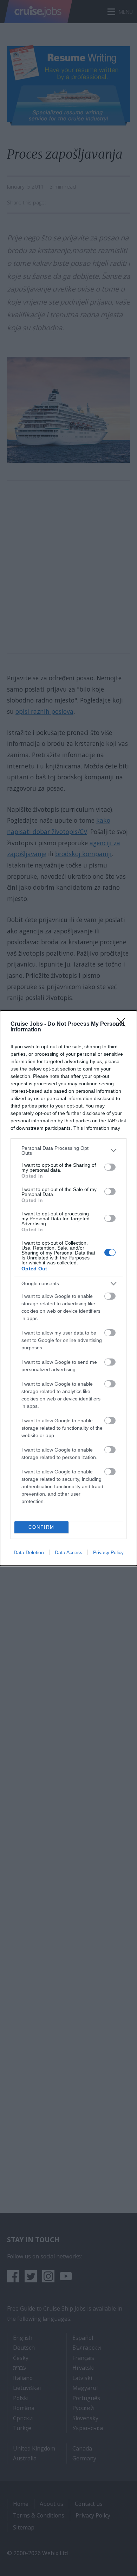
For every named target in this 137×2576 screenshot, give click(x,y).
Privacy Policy (108, 1552)
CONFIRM (41, 1527)
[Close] (123, 1024)
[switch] (110, 1167)
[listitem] (68, 1151)
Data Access (68, 1552)
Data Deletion (29, 1552)
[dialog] (68, 1288)
